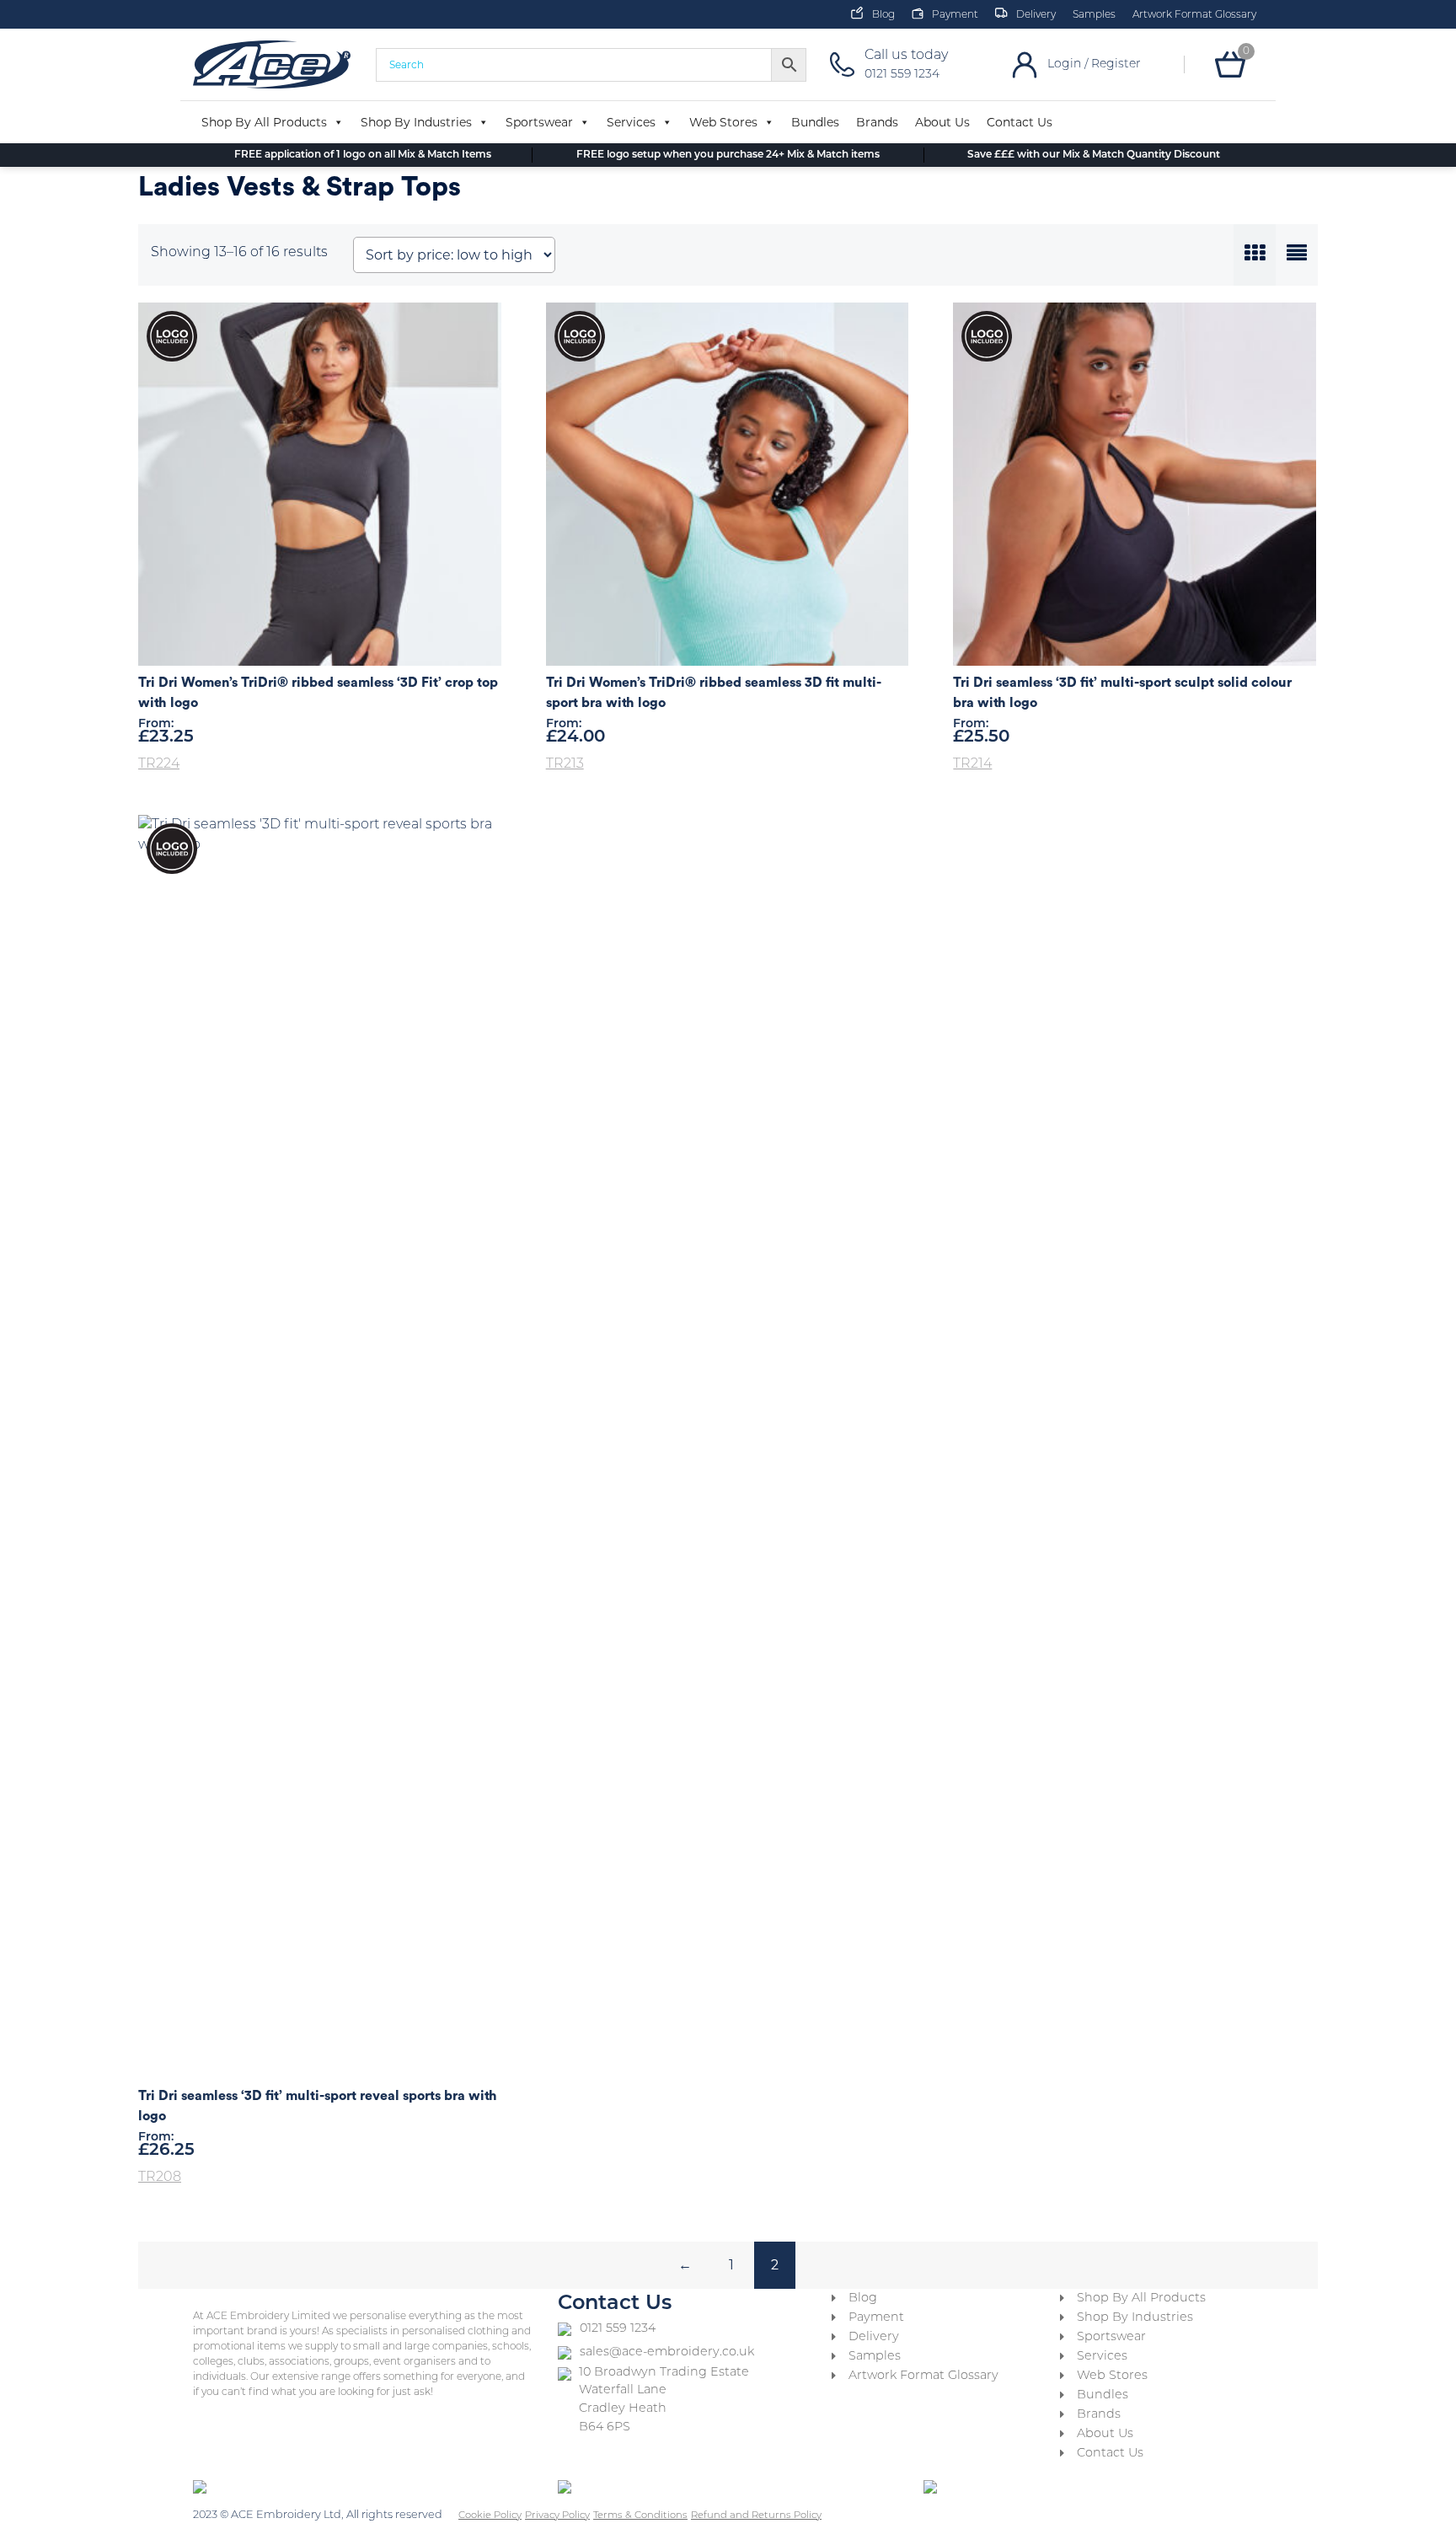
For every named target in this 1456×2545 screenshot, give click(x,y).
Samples (1094, 15)
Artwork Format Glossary (1194, 15)
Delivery (1036, 15)
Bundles (815, 122)
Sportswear (539, 122)
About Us (942, 122)
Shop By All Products (264, 122)
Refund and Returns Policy (756, 2516)
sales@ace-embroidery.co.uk (667, 2352)
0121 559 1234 (618, 2329)
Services (631, 122)
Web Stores (723, 122)
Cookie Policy (490, 2516)
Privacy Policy (557, 2516)
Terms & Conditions (640, 2516)
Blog (883, 15)
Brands (877, 122)
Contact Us (1020, 122)
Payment (955, 15)
